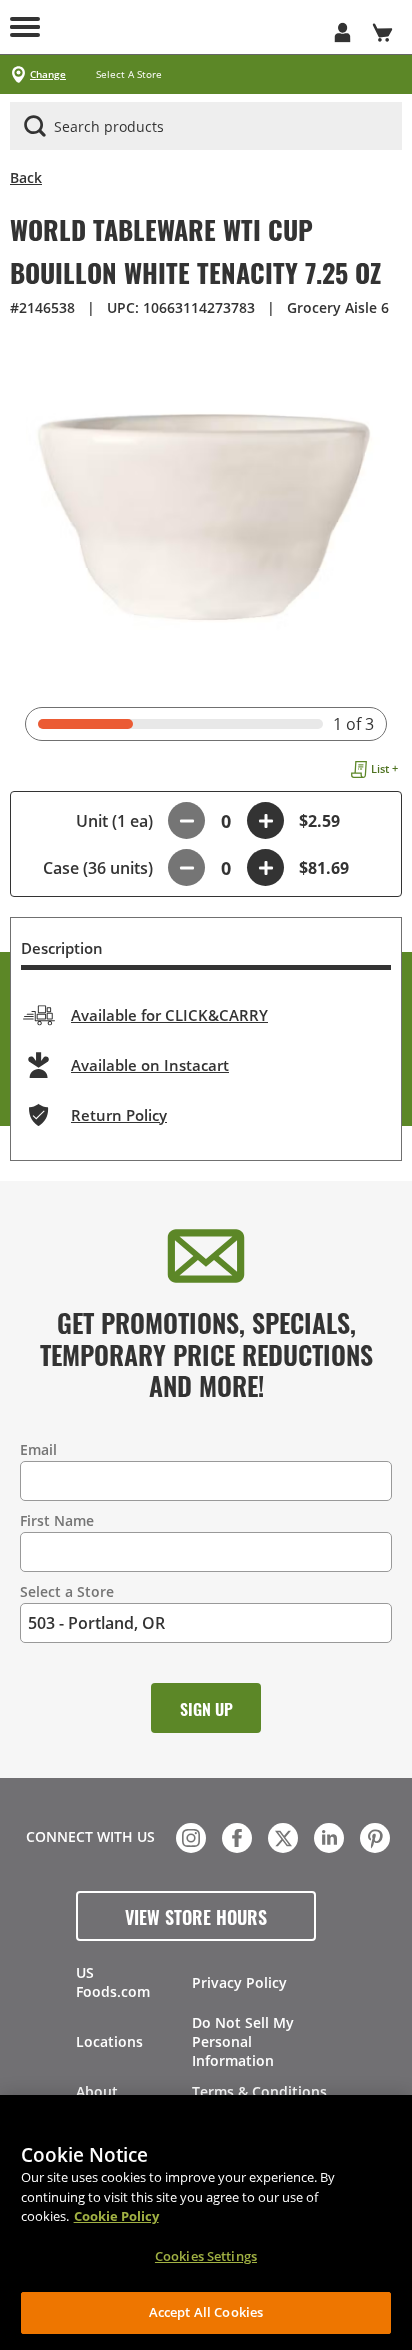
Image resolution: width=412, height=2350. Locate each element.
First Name (57, 1520)
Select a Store (67, 1591)
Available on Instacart (150, 1065)
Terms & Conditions (259, 2091)
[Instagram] (189, 1836)
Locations (109, 2041)
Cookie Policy (116, 2216)
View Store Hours (196, 1916)
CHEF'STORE (206, 27)
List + (384, 768)
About (97, 2091)
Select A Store (129, 74)
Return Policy (119, 1115)
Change (48, 74)
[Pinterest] (373, 1836)
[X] (281, 1836)
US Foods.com (113, 1982)
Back (26, 177)
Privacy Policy (239, 1982)
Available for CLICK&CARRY (169, 1015)
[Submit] (35, 126)
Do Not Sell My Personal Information (243, 2041)
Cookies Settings (206, 2256)
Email (38, 1449)
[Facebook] (235, 1836)
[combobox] (206, 127)
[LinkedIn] (327, 1836)
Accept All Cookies (206, 2312)
